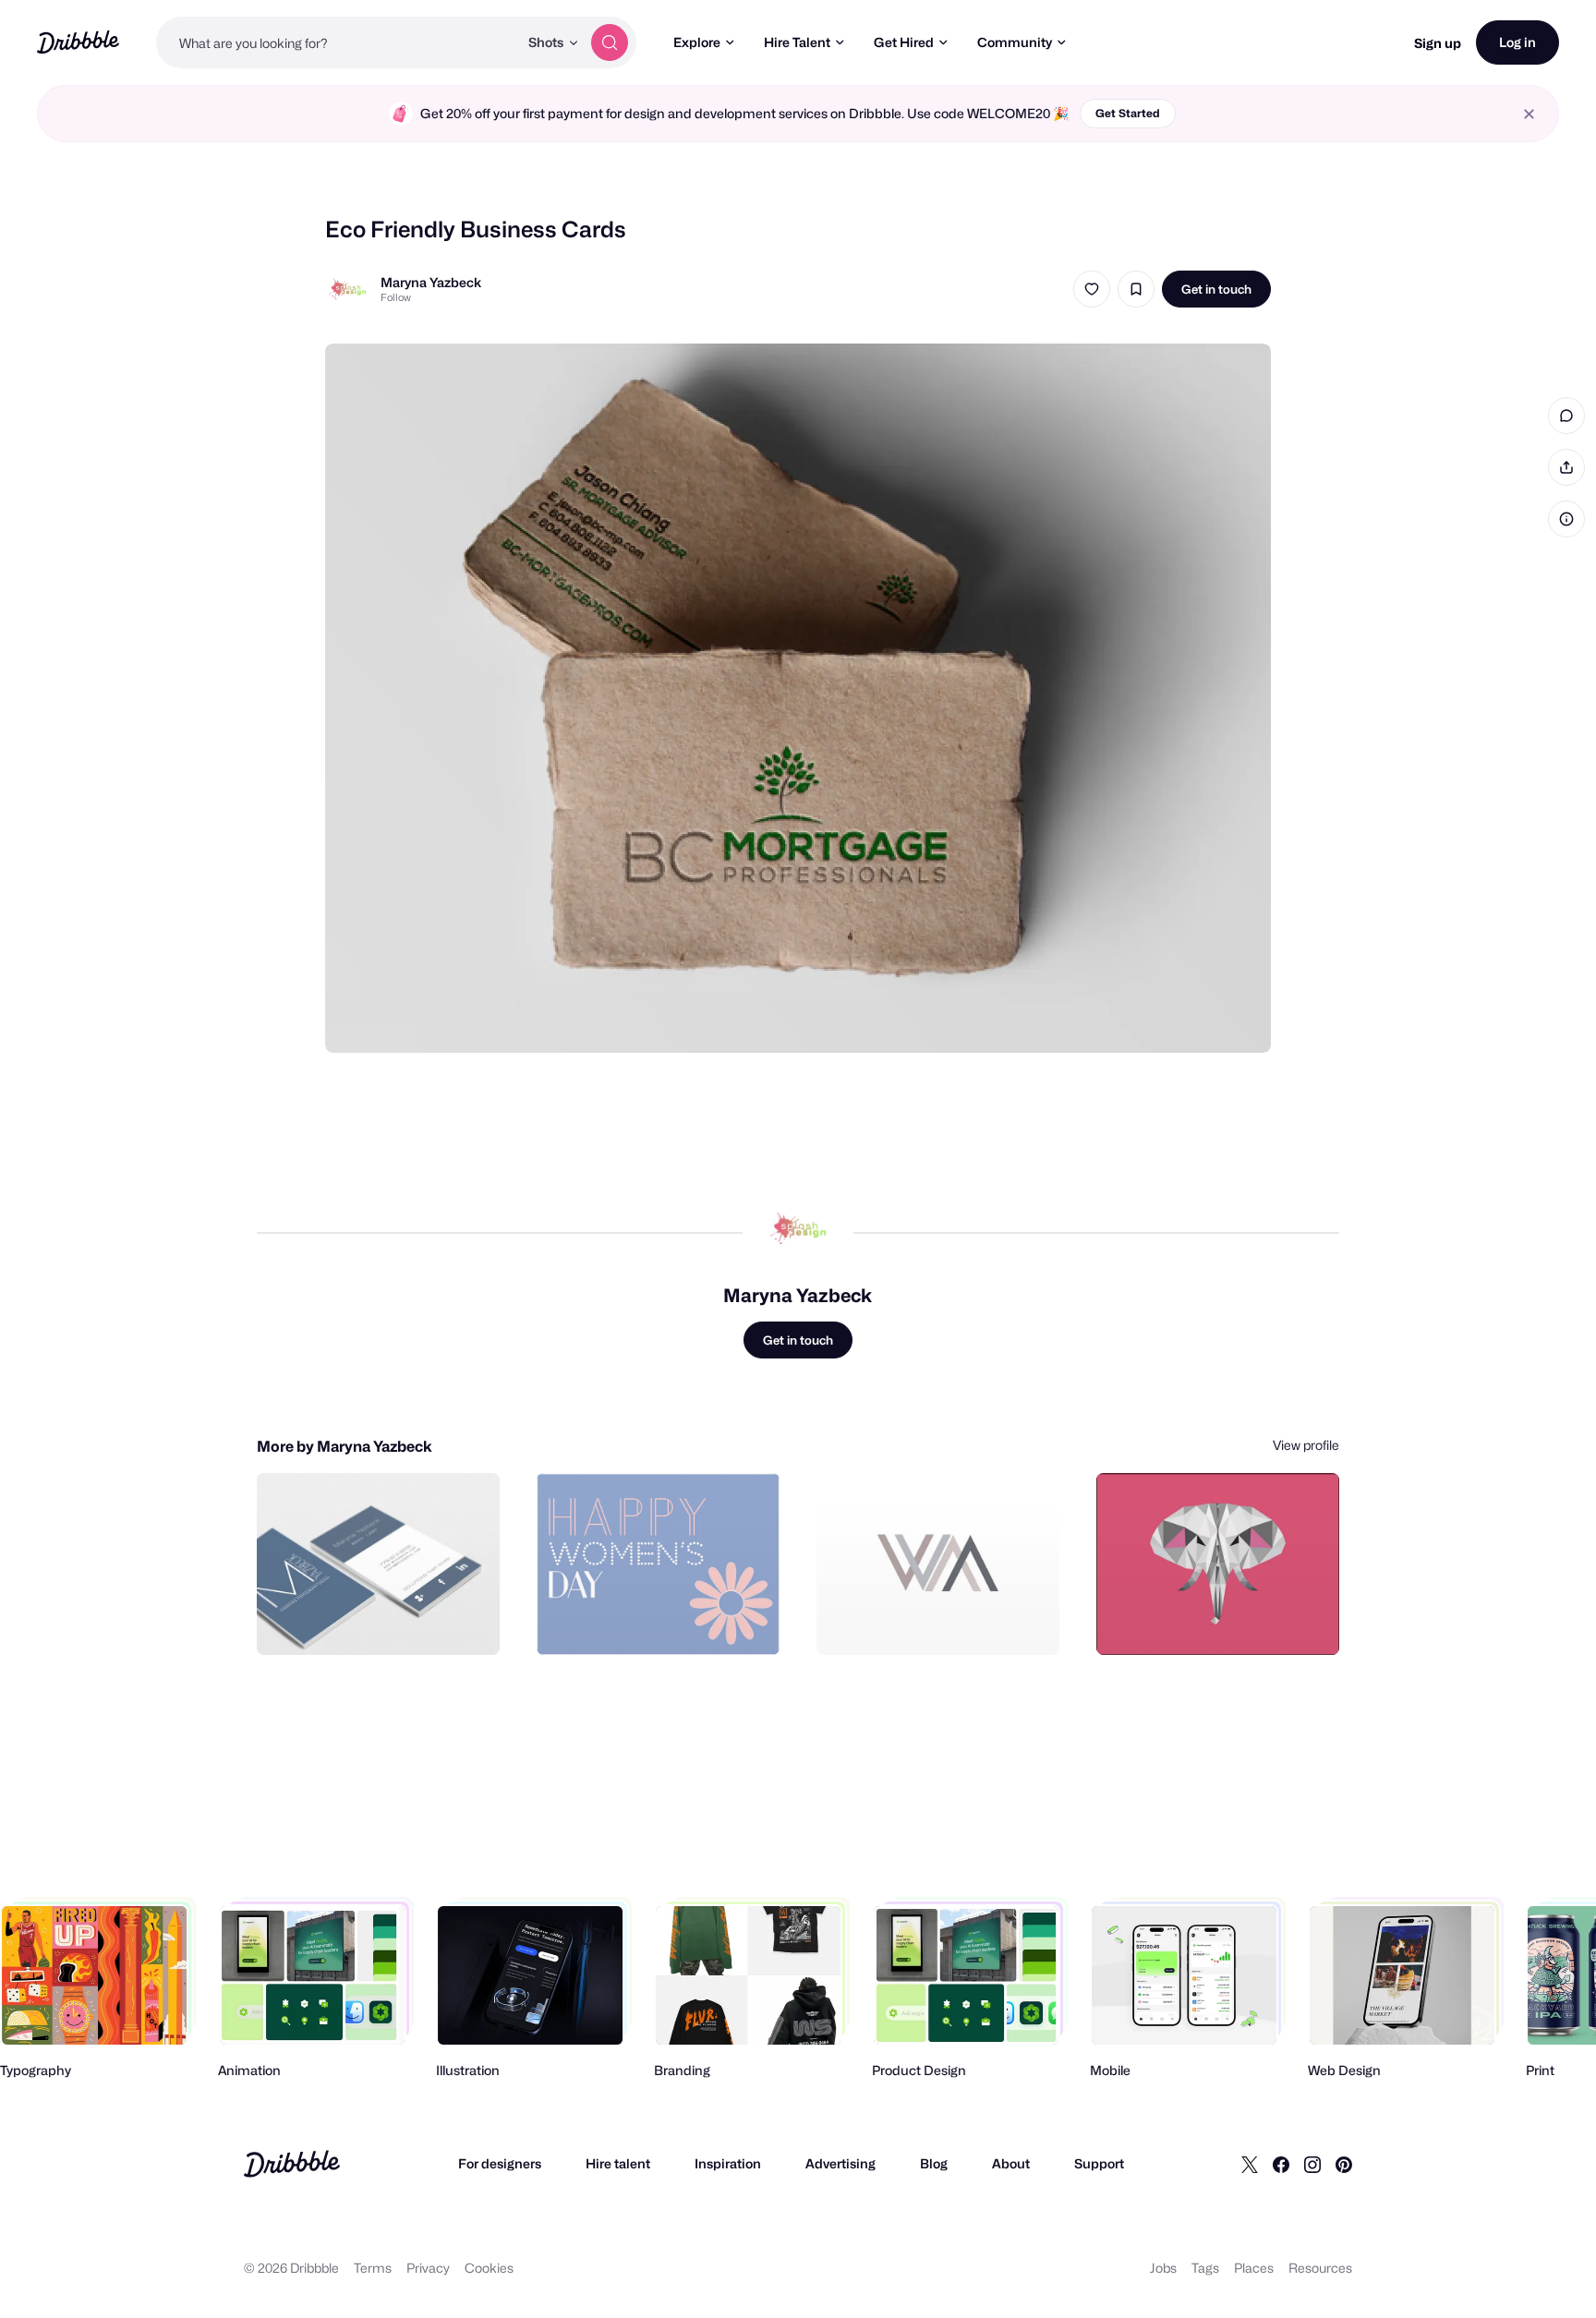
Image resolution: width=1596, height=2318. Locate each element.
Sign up (1438, 43)
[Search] (610, 42)
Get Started (1128, 113)
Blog (934, 2163)
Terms (373, 2268)
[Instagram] (1312, 2164)
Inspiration (728, 2163)
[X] (1250, 2164)
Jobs (1163, 2268)
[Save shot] (1136, 289)
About (1011, 2163)
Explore (697, 42)
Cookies (489, 2268)
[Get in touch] (392, 1621)
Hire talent (618, 2163)
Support (1099, 2163)
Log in (1517, 42)
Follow (396, 297)
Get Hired (904, 42)
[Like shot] (1092, 289)
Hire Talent (797, 42)
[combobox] (337, 42)
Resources (1320, 2268)
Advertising (840, 2163)
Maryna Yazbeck (431, 282)
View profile (1306, 1445)
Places (1254, 2268)
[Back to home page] (78, 42)
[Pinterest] (1344, 2164)
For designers (500, 2163)
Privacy (428, 2268)
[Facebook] (1281, 2164)
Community (1015, 42)
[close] (1529, 114)
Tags (1205, 2268)
